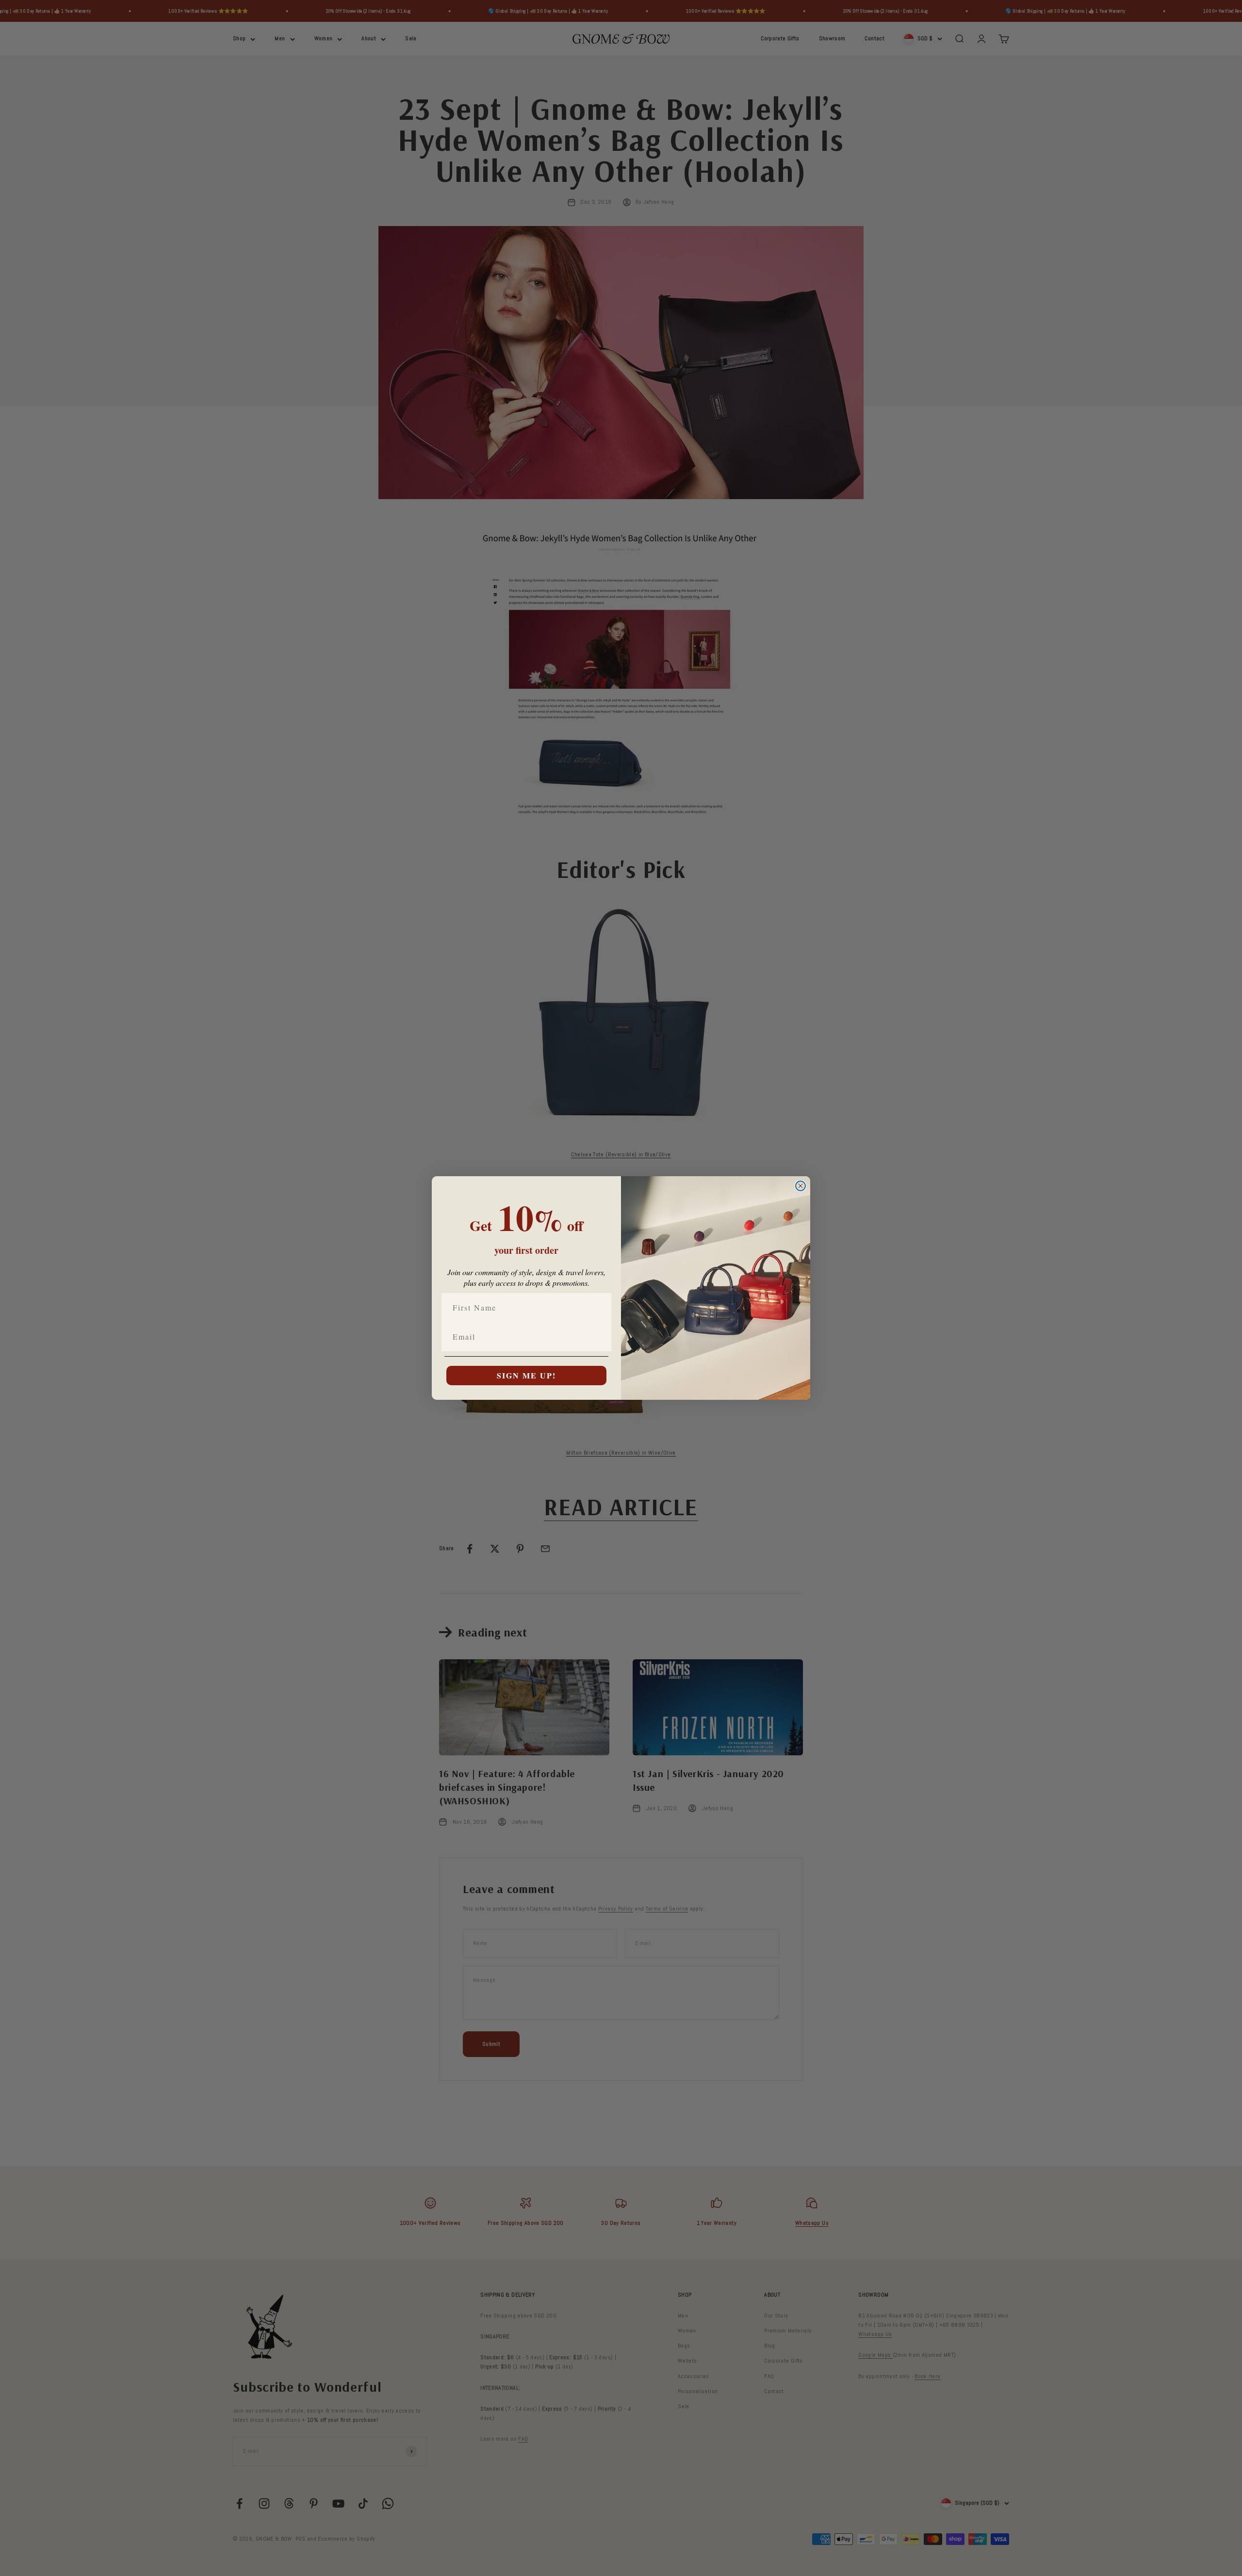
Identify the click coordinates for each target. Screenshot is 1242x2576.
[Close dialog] (801, 1186)
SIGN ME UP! (526, 1375)
